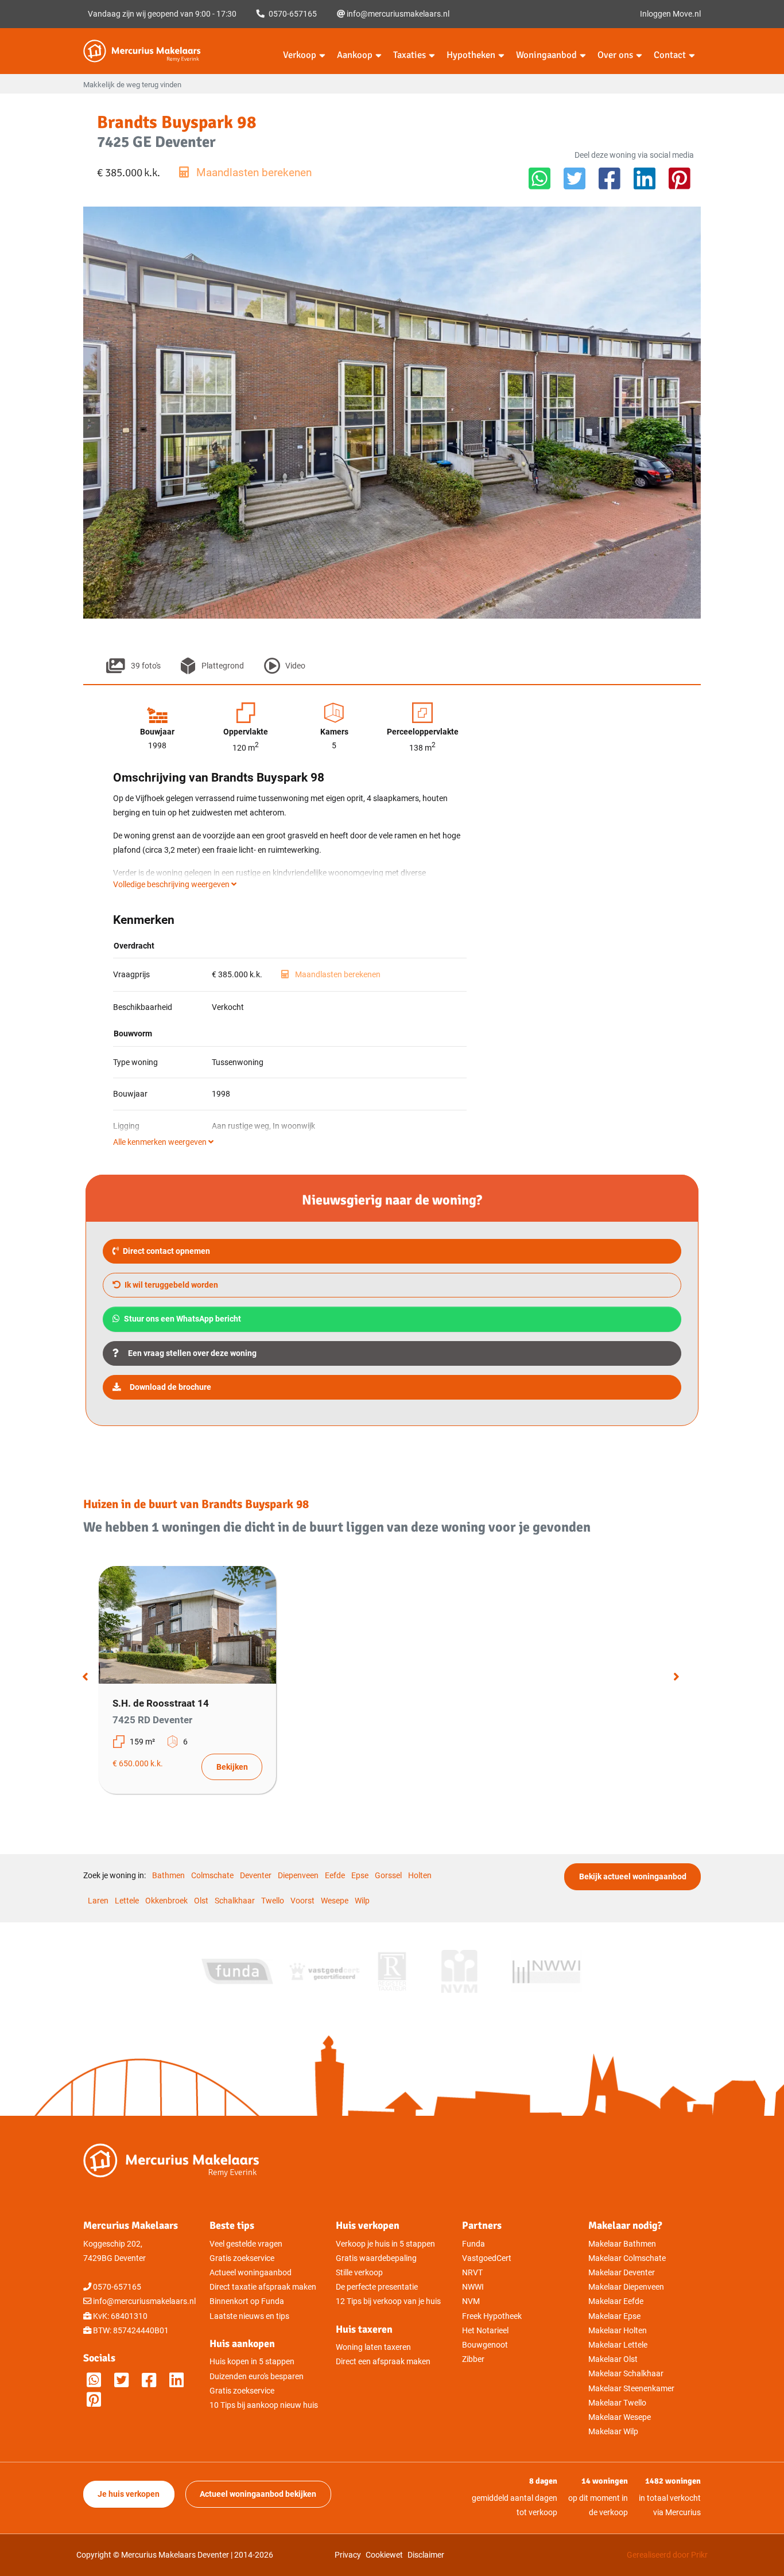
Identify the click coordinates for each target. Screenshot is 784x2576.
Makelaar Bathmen (622, 2244)
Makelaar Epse (614, 2316)
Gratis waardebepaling (376, 2258)
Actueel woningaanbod (251, 2273)
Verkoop (300, 55)
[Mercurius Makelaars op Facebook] (149, 2381)
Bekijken (232, 1767)
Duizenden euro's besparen (257, 2377)
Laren (98, 1901)
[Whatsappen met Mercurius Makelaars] (94, 2381)
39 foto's (145, 666)
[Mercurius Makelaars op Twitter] (121, 2381)
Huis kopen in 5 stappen (252, 2362)
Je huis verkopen (129, 2494)
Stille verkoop (359, 2273)
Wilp (362, 1901)
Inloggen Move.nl (670, 14)
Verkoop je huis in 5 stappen (385, 2244)
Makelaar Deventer (622, 2273)
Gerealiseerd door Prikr (667, 2555)
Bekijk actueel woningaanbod (633, 1877)
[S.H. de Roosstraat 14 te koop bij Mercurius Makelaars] (187, 1625)
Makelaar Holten (618, 2331)
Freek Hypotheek (492, 2316)
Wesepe (335, 1901)
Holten (420, 1876)
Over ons (615, 55)
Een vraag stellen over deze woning (192, 1353)
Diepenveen (298, 1876)
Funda (473, 2244)
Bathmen (168, 1876)
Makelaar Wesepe (620, 2417)
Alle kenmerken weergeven (161, 1142)
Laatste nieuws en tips (249, 2316)
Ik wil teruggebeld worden (170, 1285)
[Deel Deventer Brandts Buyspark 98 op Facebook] (610, 179)
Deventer (256, 1876)
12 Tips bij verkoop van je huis (388, 2301)
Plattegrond (222, 666)
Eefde (335, 1876)
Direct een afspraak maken (383, 2362)
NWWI (473, 2287)
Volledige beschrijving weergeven (172, 885)
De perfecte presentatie (377, 2287)
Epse (360, 1876)
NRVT (472, 2273)
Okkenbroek (166, 1901)
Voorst (302, 1901)
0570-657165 (292, 14)
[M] (94, 2400)
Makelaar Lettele (618, 2345)
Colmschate (212, 1876)
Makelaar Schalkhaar (626, 2374)
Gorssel (388, 1876)
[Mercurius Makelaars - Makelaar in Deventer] (169, 51)
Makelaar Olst (613, 2359)
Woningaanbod (546, 55)
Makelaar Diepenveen (626, 2287)
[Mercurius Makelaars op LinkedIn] (176, 2381)
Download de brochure (170, 1387)
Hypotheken (471, 55)
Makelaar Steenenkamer (631, 2389)
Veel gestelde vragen (246, 2244)
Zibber (473, 2359)
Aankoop (355, 55)
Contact (670, 55)
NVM (471, 2301)
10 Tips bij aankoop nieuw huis (264, 2405)
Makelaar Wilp (613, 2432)
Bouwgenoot (485, 2345)
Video (295, 666)
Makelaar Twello (617, 2403)
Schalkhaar (235, 1901)
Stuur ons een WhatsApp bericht (182, 1319)
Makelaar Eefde (616, 2301)
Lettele (127, 1901)
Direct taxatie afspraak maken (263, 2287)
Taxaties (410, 55)
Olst (201, 1901)
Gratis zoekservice (242, 2258)
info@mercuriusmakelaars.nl (397, 14)
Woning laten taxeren (373, 2347)
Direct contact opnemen (166, 1251)
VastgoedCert (487, 2258)
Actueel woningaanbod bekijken (258, 2494)
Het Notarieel (485, 2331)
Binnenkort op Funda (247, 2301)
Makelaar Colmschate (627, 2258)
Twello (273, 1901)
